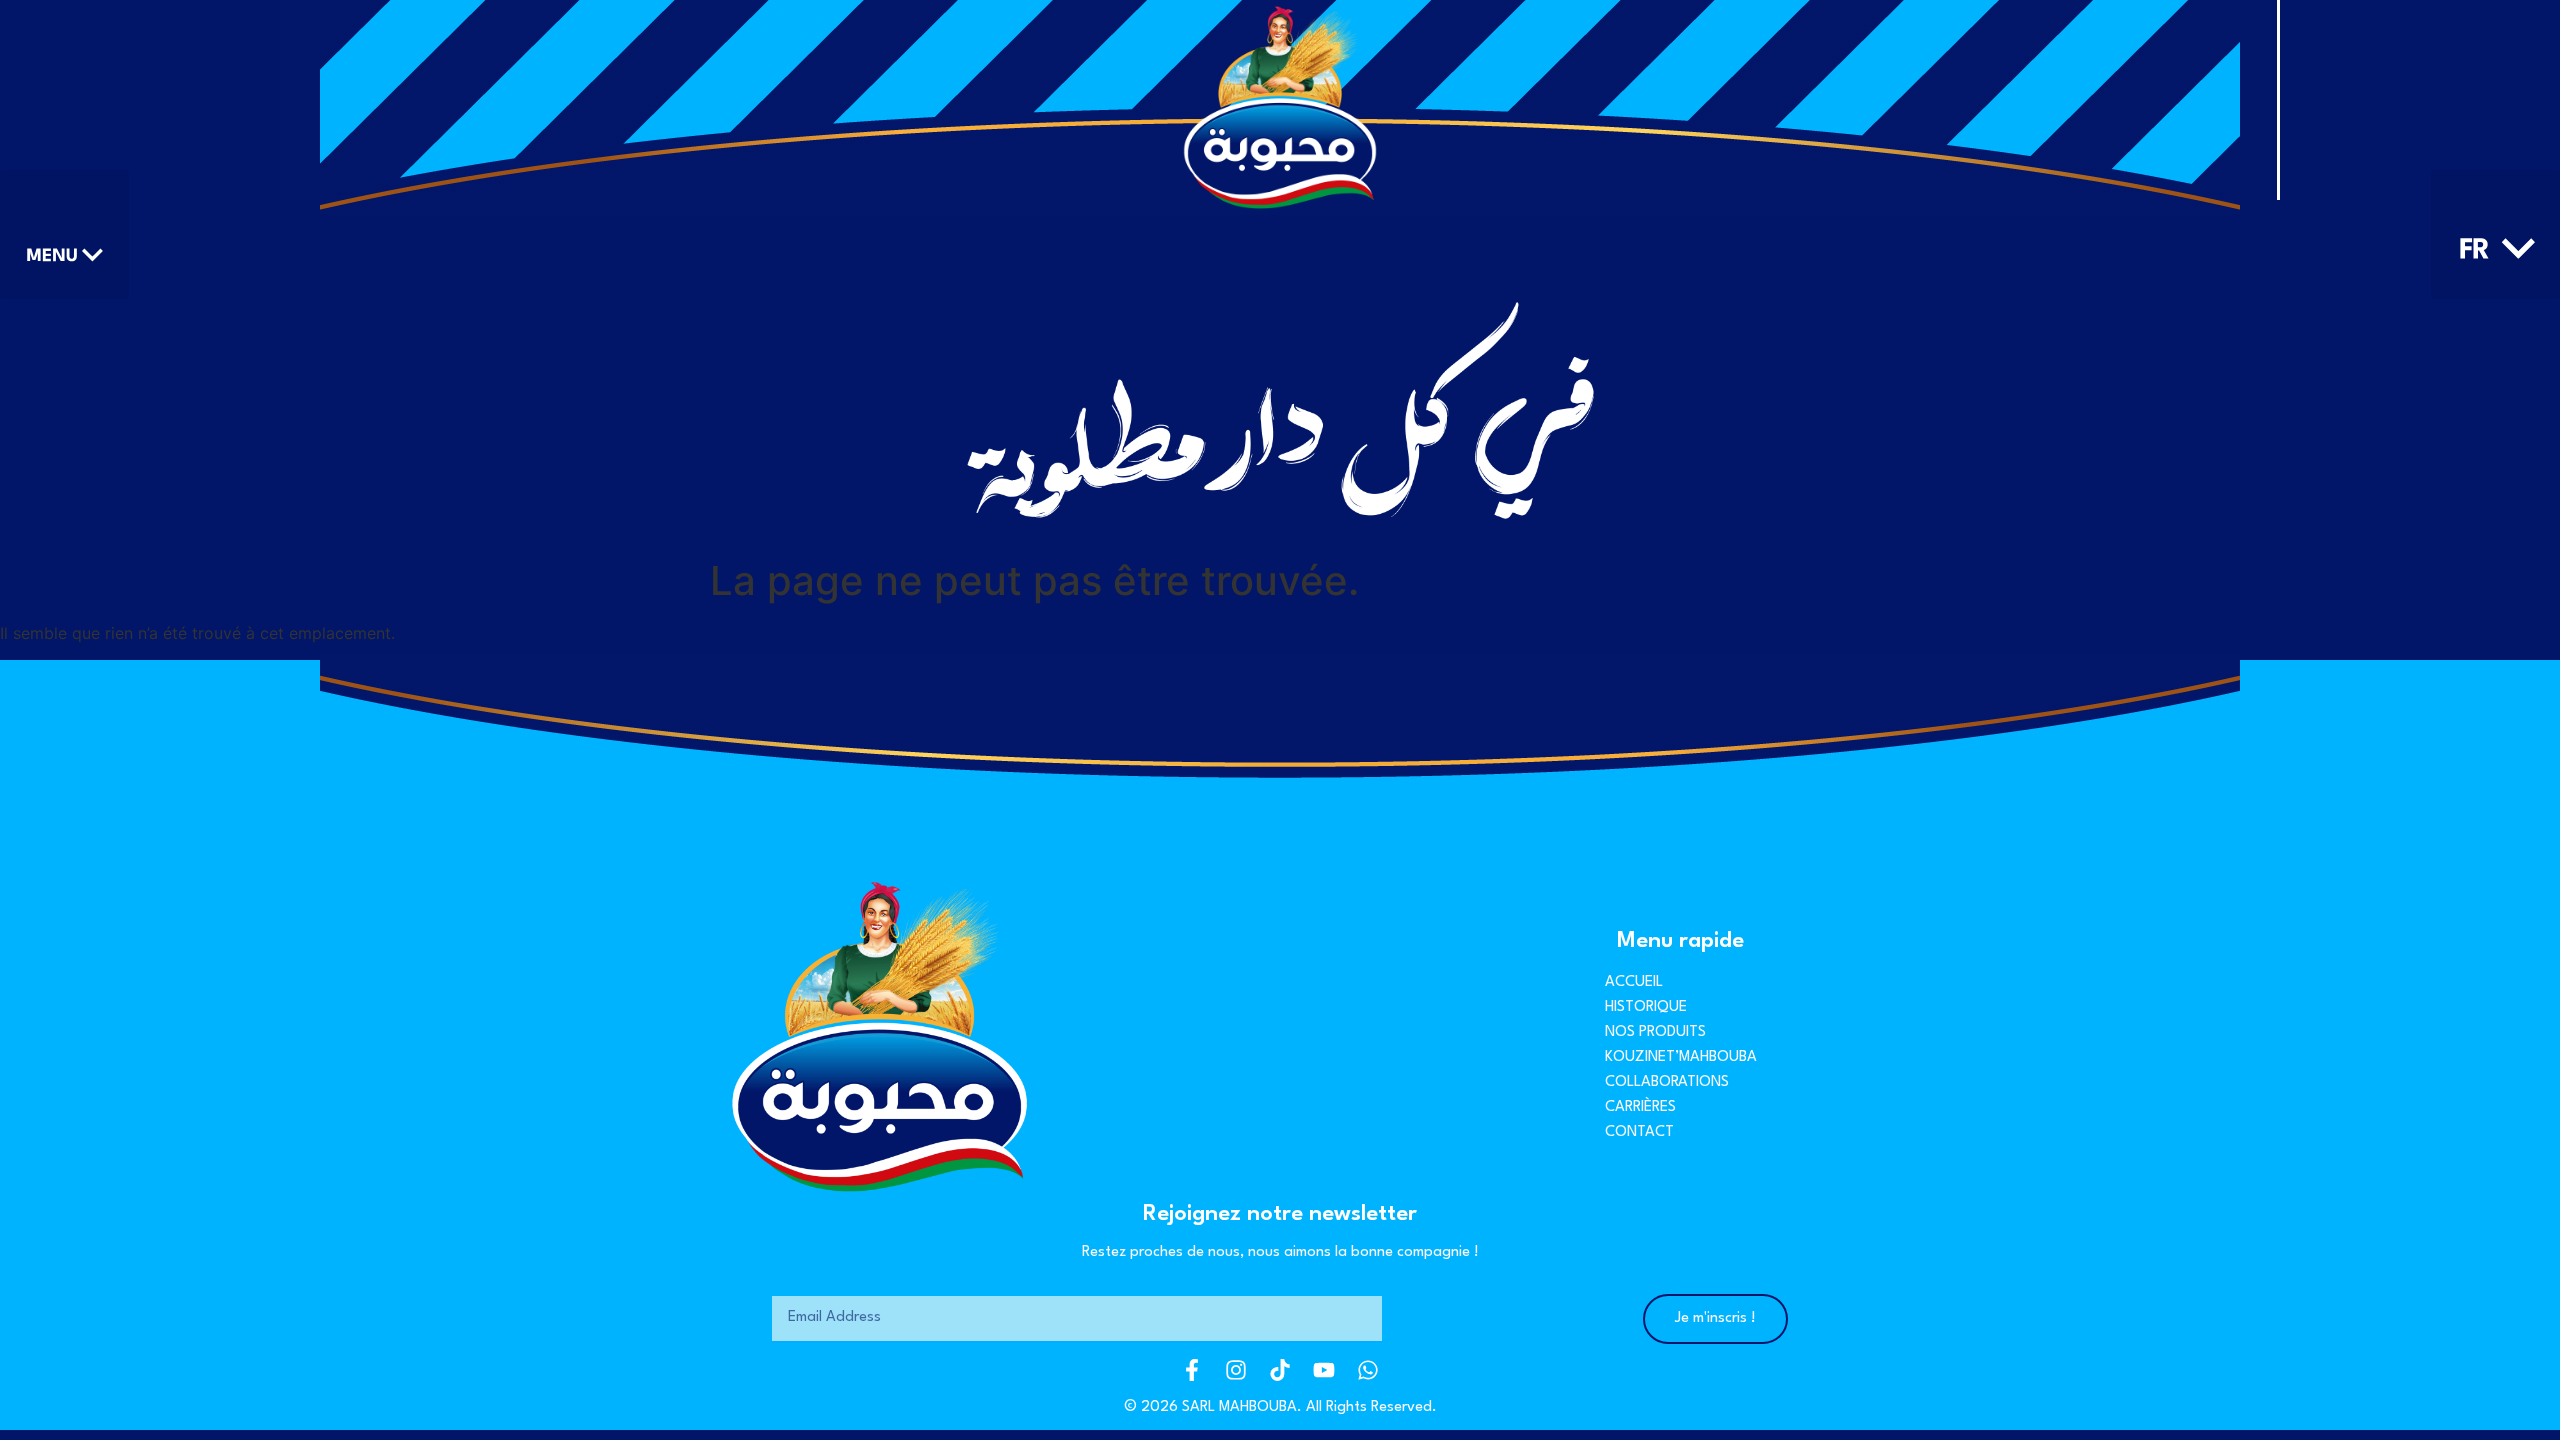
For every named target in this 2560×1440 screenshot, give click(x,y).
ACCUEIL (1634, 982)
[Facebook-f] (1192, 1370)
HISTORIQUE (1646, 1007)
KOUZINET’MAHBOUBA (1681, 1057)
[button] (64, 234)
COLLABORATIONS (1667, 1082)
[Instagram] (1236, 1370)
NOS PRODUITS (1655, 1032)
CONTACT (1639, 1132)
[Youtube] (1324, 1370)
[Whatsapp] (1368, 1370)
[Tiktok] (1280, 1370)
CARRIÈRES (1640, 1107)
